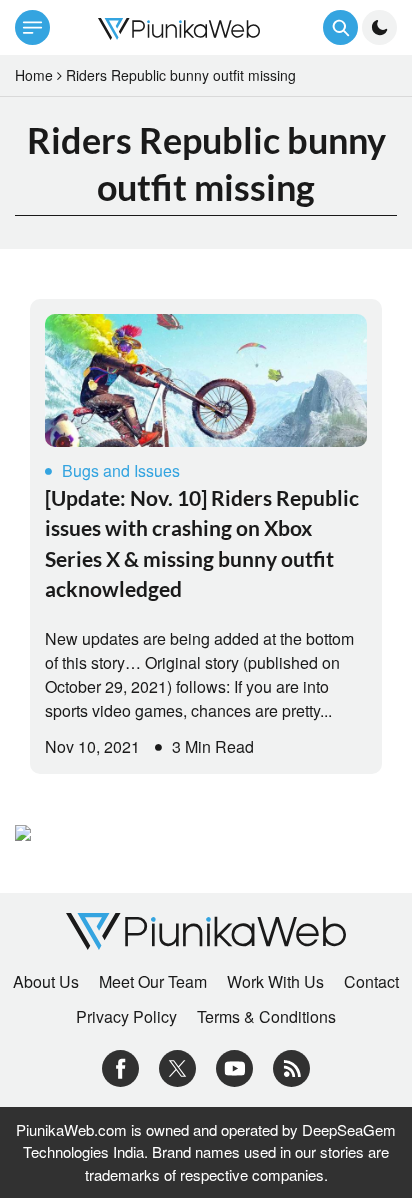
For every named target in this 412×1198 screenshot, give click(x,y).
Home (34, 75)
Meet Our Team (153, 982)
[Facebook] (120, 1066)
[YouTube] (234, 1066)
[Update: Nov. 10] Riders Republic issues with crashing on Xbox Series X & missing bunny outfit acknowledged (202, 543)
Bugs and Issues (121, 470)
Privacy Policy (126, 1017)
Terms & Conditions (266, 1017)
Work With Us (275, 982)
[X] (177, 1066)
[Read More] (206, 380)
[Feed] (291, 1066)
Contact (371, 982)
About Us (46, 982)
